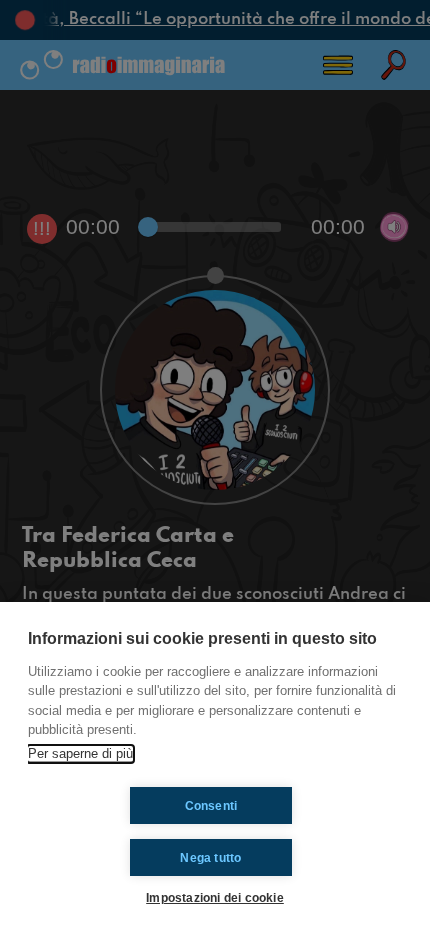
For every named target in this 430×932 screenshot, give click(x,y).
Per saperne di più (80, 753)
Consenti (211, 806)
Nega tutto (210, 858)
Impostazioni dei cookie (215, 897)
